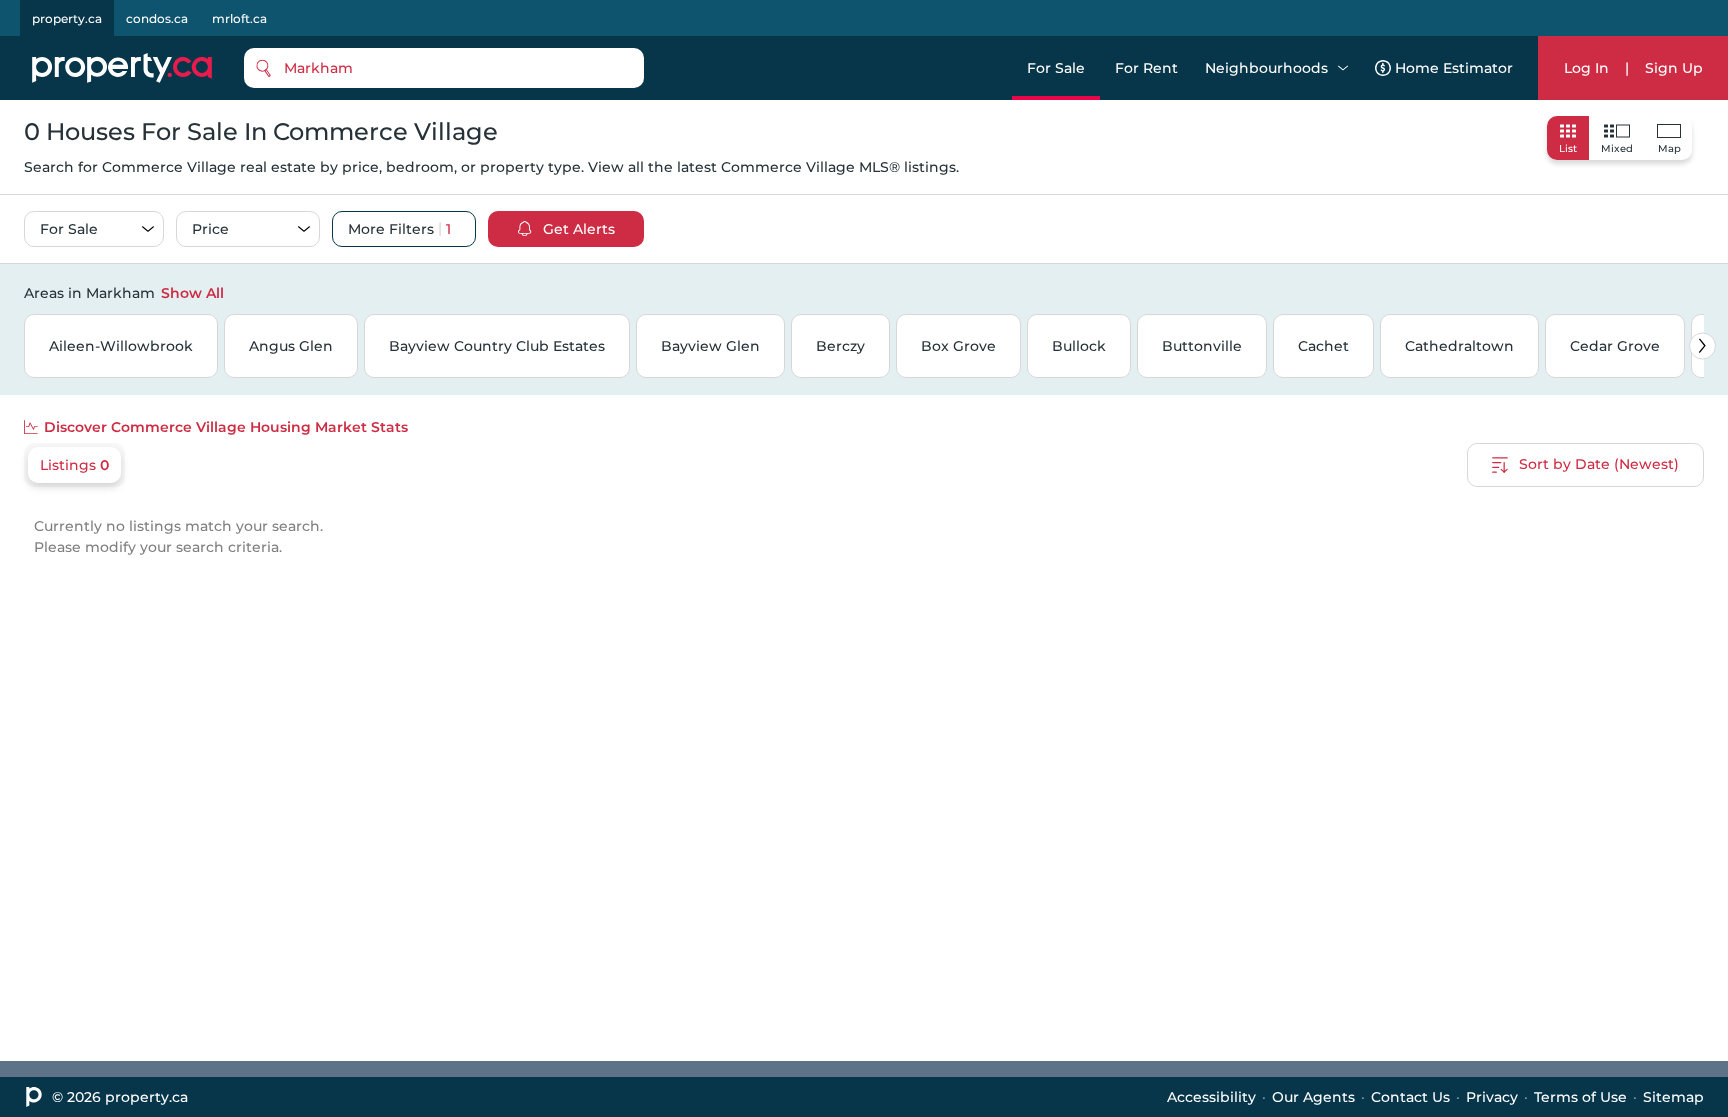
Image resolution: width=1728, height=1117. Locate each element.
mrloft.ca (239, 18)
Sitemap (1673, 1097)
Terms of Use (1580, 1097)
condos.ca (157, 18)
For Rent (1146, 68)
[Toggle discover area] (1701, 292)
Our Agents (1313, 1097)
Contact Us (1410, 1097)
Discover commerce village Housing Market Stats (226, 427)
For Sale (1056, 68)
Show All (192, 293)
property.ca (67, 18)
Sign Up (1674, 68)
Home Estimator (1454, 68)
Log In (1586, 68)
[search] (444, 68)
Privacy (1492, 1097)
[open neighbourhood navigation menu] (1343, 68)
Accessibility (1211, 1097)
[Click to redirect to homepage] (122, 68)
